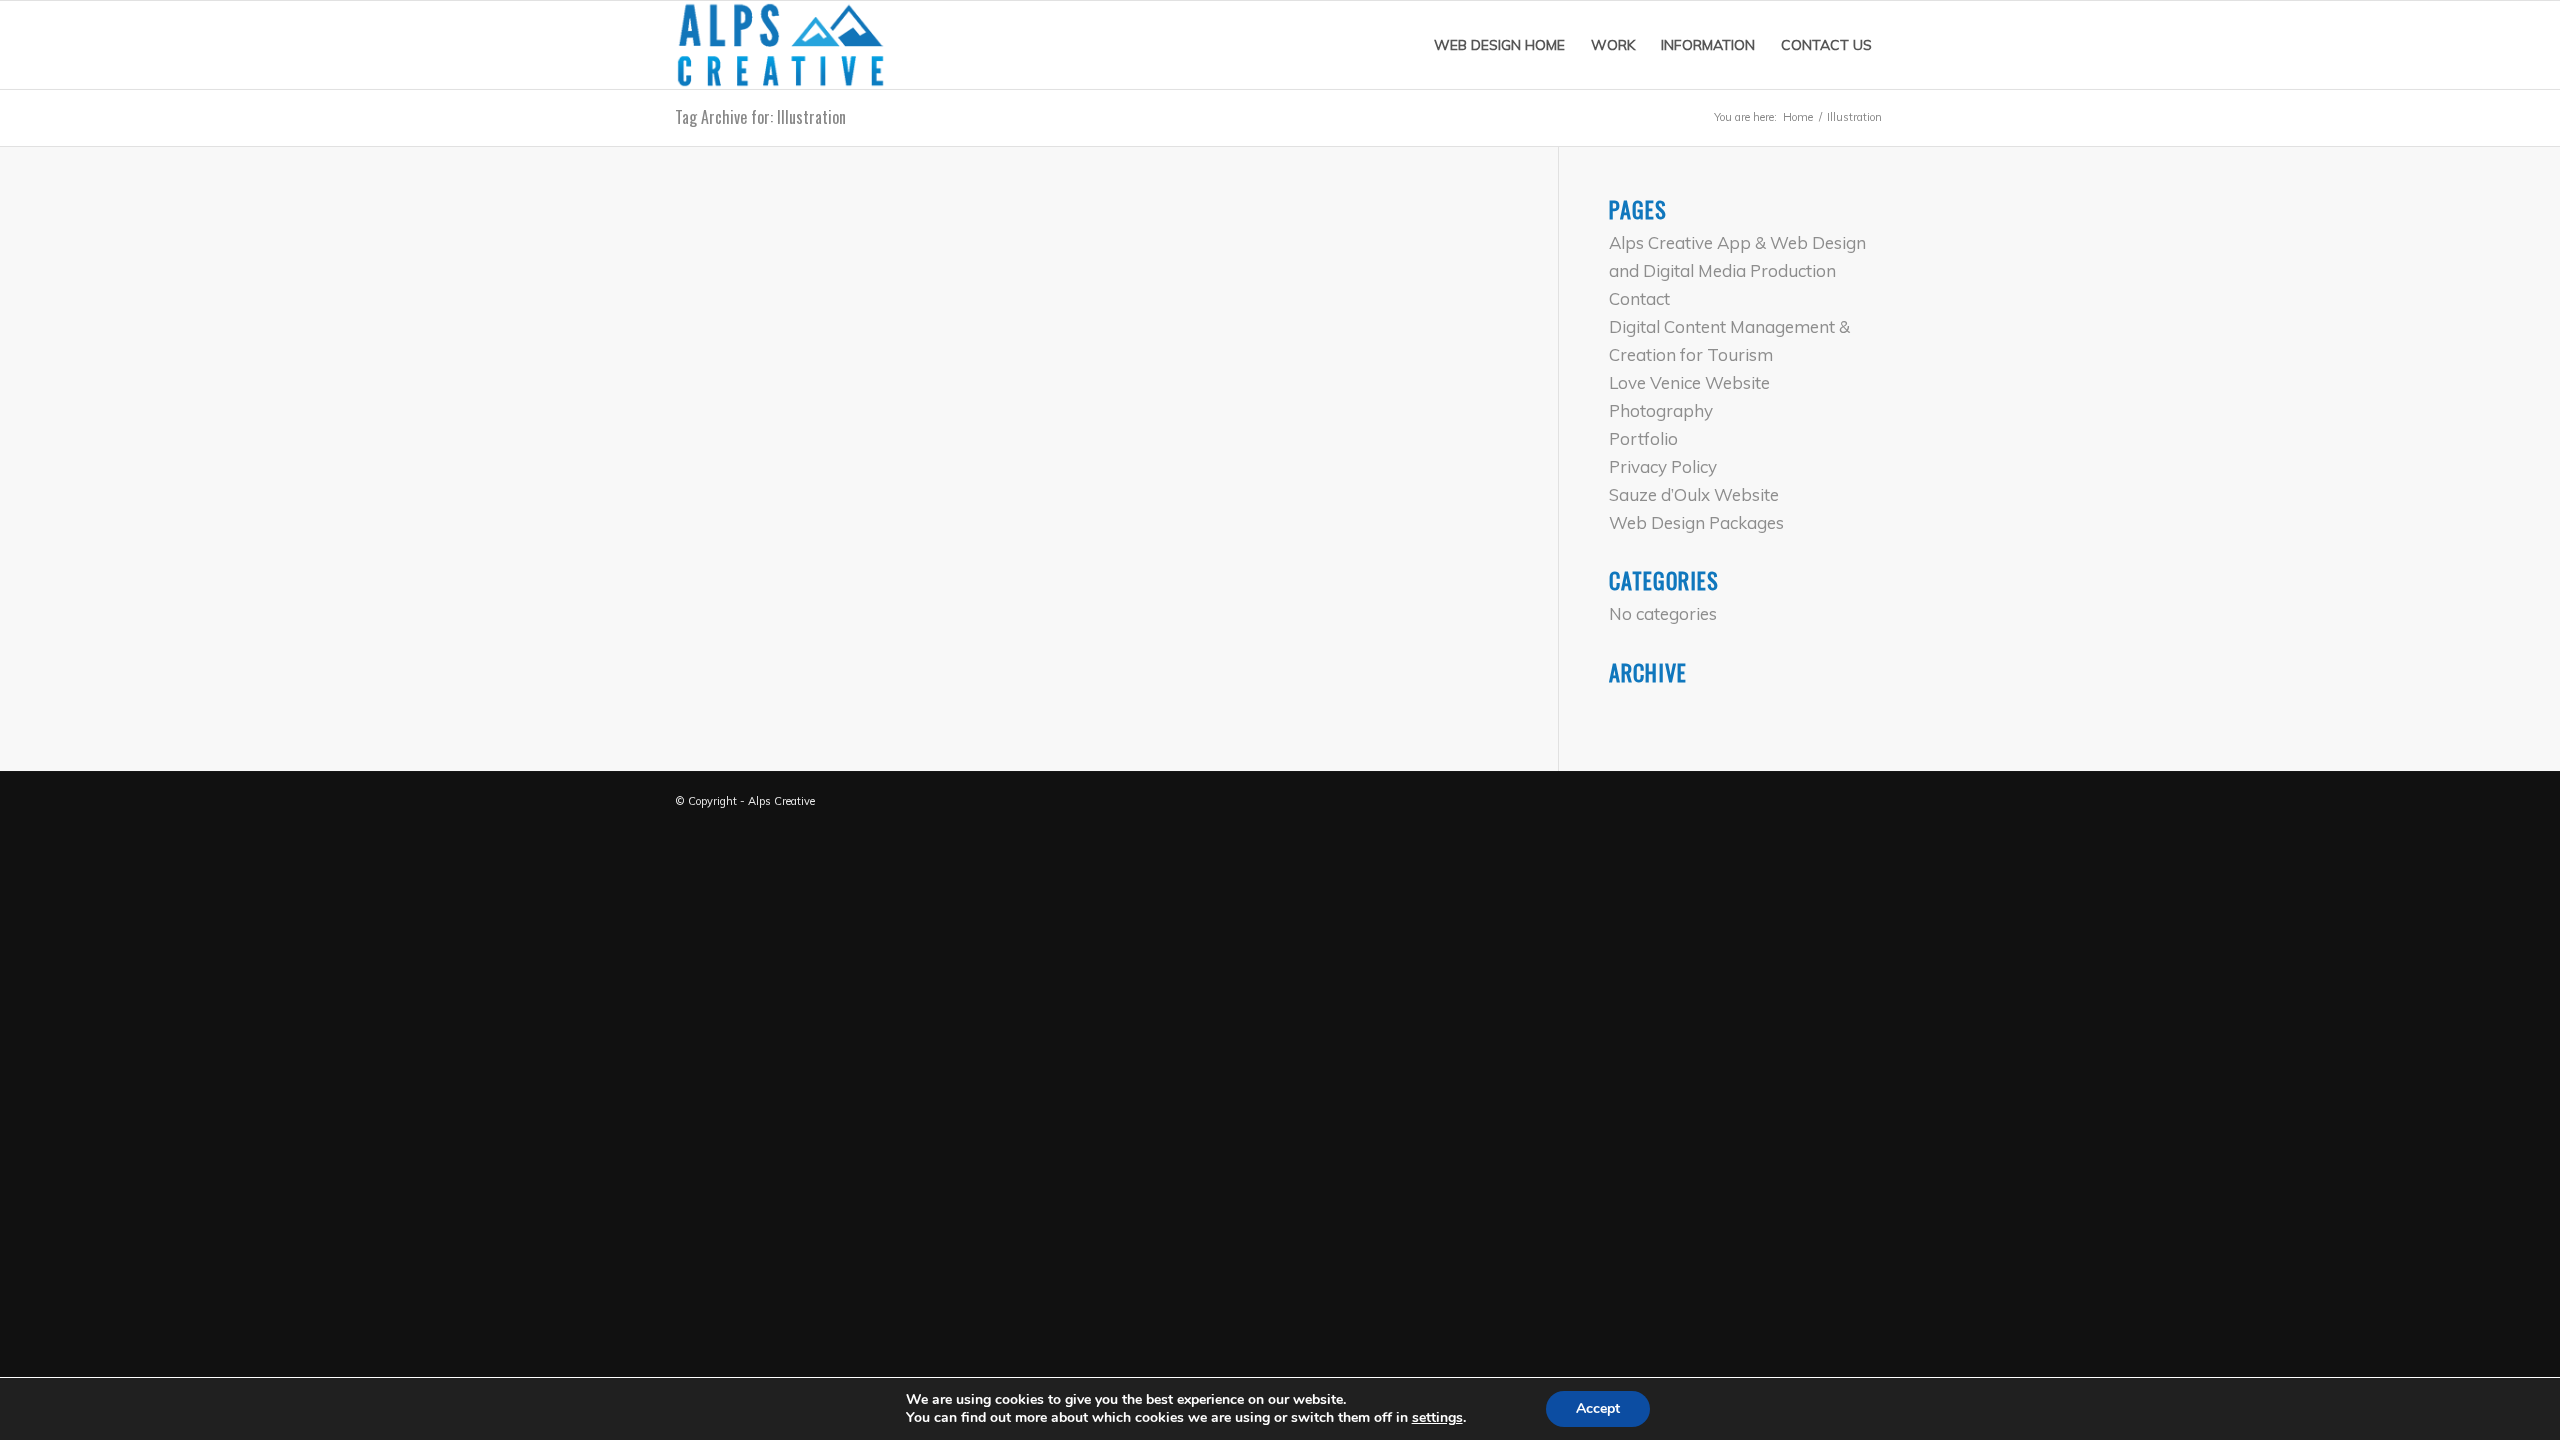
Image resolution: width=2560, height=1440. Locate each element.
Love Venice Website (1689, 382)
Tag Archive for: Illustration (760, 117)
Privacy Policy (1663, 466)
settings (1437, 1418)
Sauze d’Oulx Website (1694, 494)
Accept (1598, 1408)
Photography (1661, 410)
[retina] (781, 45)
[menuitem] (1499, 45)
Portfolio (1643, 438)
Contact (1639, 298)
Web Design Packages (1696, 522)
